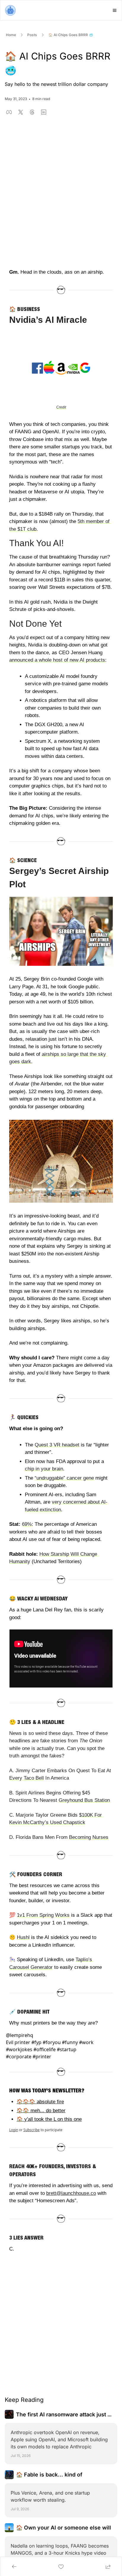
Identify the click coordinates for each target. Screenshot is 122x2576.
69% (27, 1524)
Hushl (23, 1937)
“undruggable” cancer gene (64, 1478)
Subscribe (32, 2130)
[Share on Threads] (32, 112)
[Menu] (115, 10)
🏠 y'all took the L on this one (49, 2119)
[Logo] (10, 10)
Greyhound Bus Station (84, 1800)
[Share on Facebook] (9, 112)
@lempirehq (20, 2035)
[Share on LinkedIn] (44, 112)
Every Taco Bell (27, 1778)
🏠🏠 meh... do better (41, 2110)
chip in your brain (44, 1469)
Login (14, 2130)
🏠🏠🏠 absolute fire (40, 2102)
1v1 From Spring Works (43, 1915)
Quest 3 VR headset (57, 1445)
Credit (61, 407)
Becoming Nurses (89, 1837)
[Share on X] (21, 112)
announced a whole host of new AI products (57, 660)
